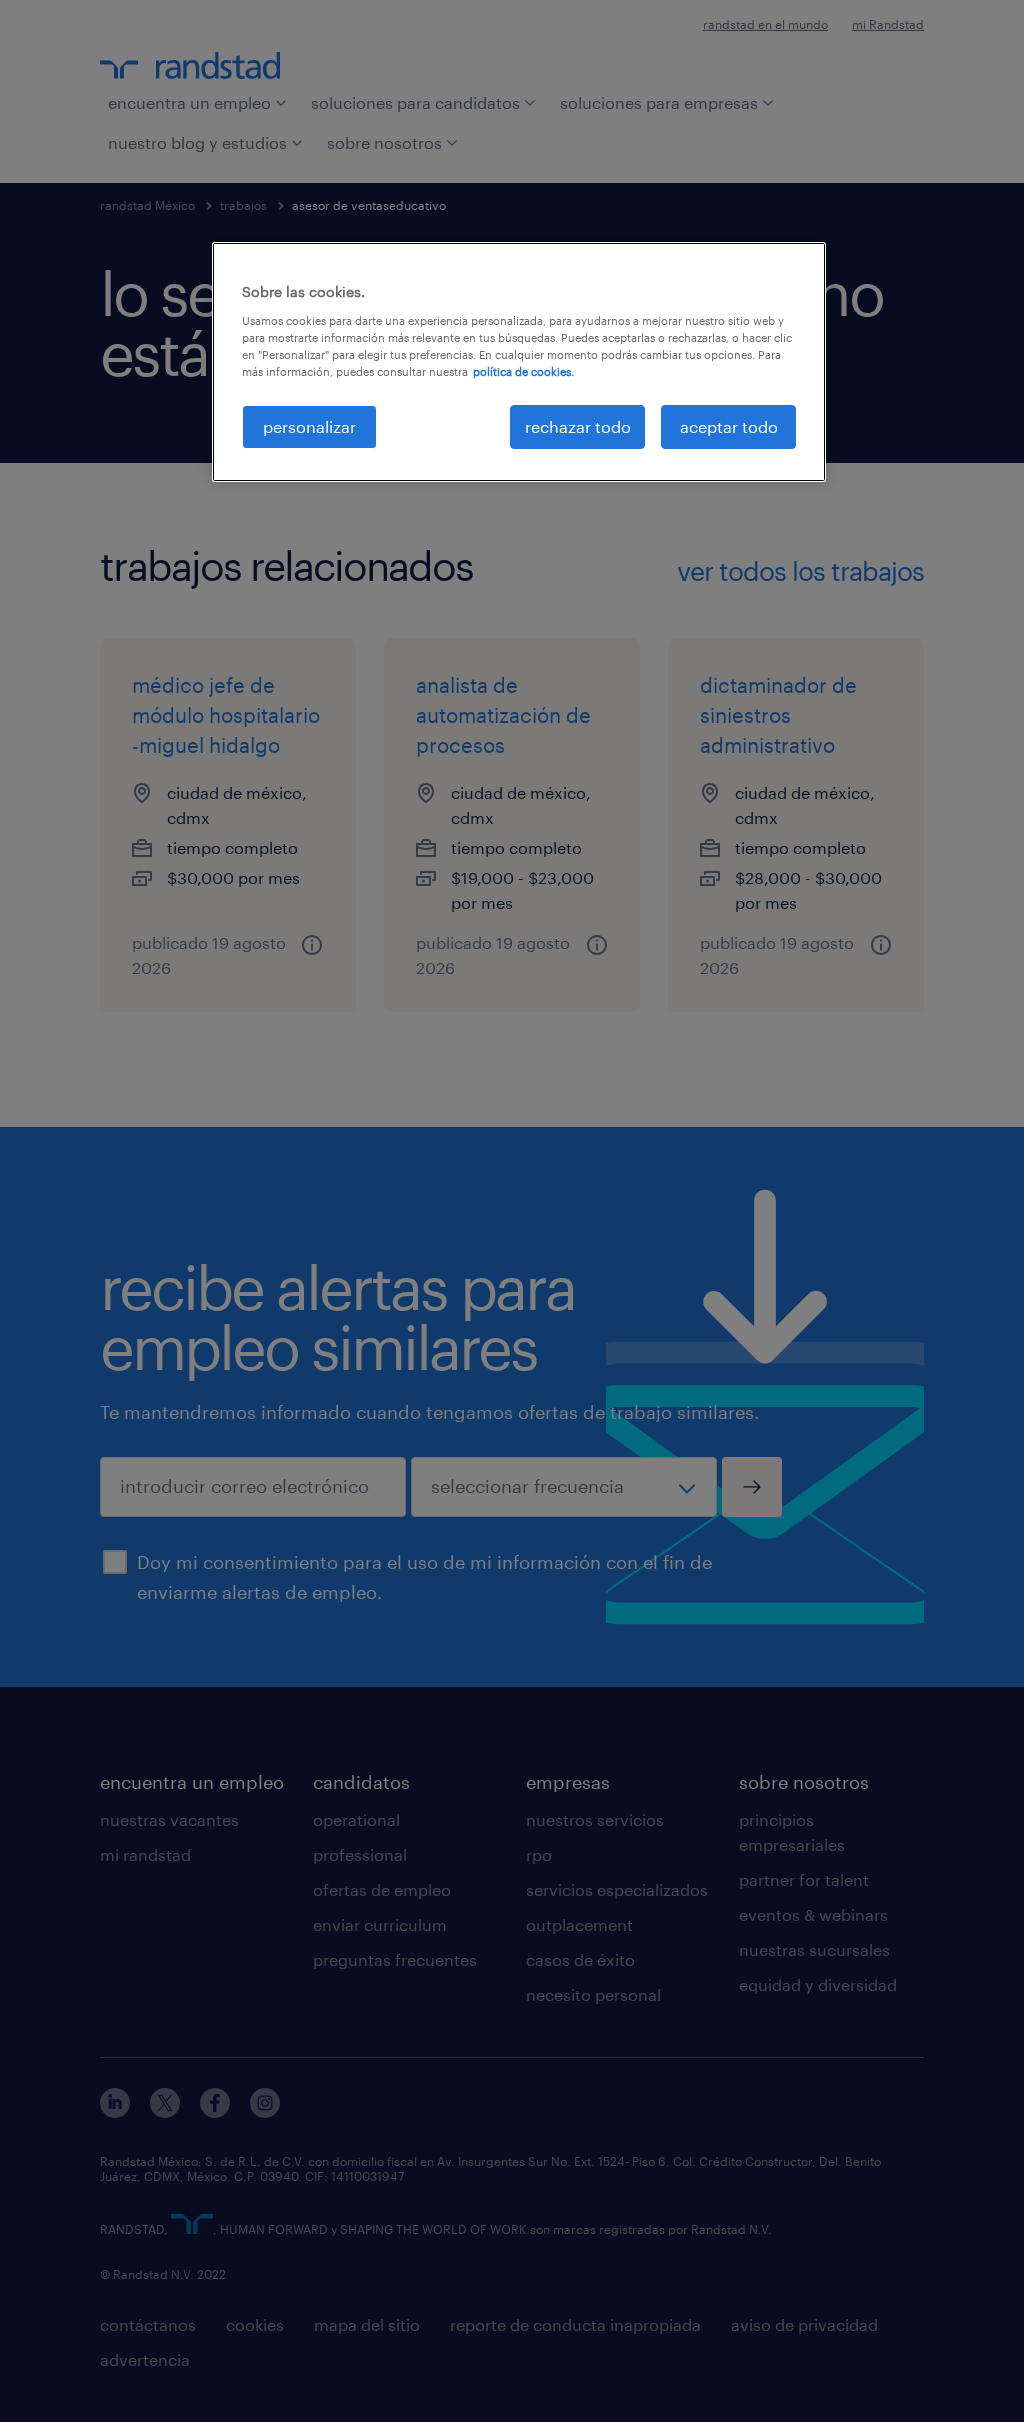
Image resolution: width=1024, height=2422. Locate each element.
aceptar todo (729, 426)
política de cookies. (523, 371)
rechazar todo (578, 426)
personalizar (309, 426)
